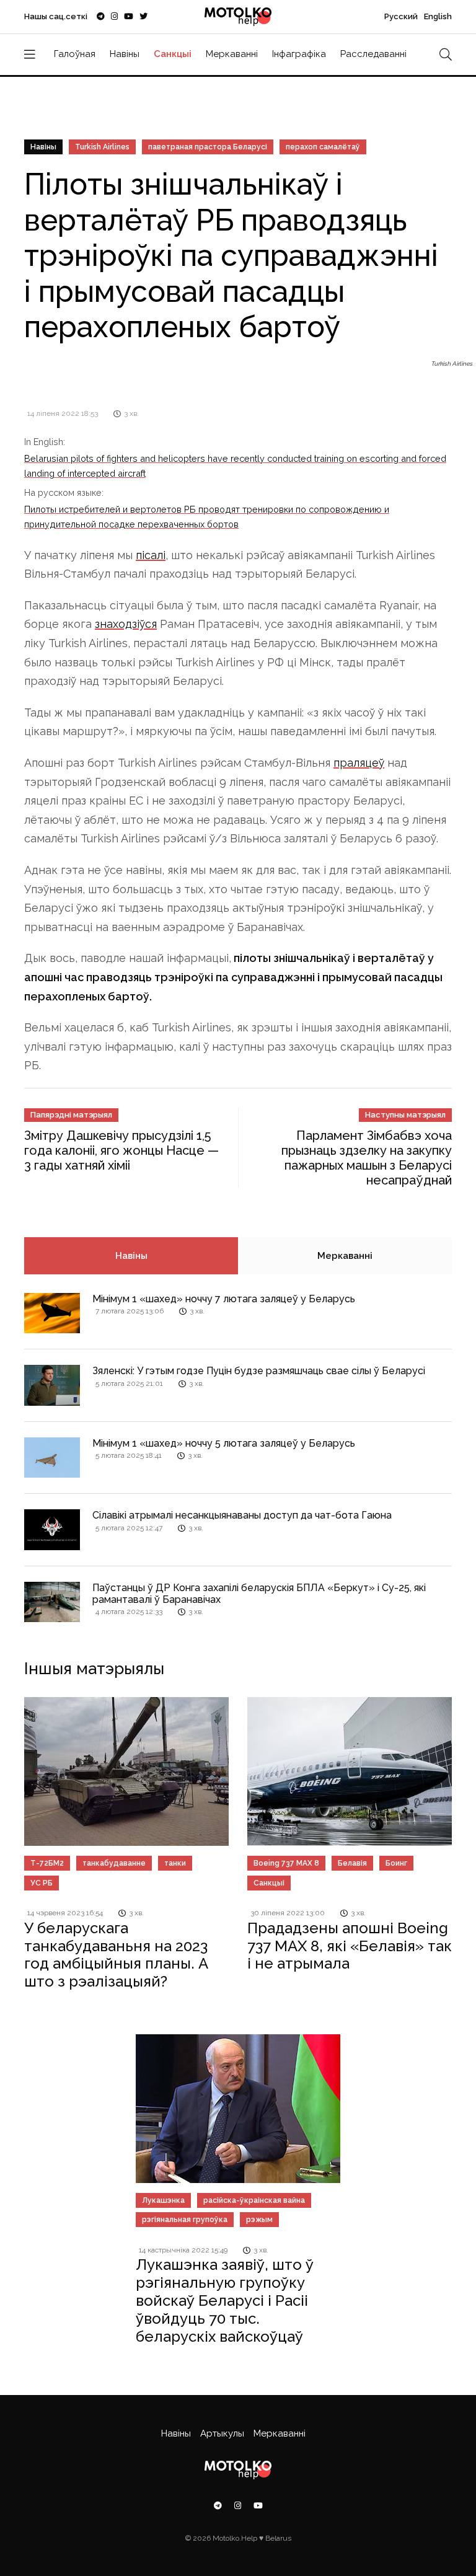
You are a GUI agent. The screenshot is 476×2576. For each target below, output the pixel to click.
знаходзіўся (126, 624)
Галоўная (75, 54)
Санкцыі (173, 54)
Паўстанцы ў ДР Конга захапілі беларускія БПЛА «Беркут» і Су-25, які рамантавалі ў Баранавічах (259, 1594)
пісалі (151, 555)
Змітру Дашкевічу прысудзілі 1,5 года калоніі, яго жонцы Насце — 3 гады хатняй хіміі (121, 1150)
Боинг (396, 1863)
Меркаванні (232, 54)
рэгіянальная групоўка (185, 2220)
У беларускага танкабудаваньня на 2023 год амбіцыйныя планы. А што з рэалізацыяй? (116, 1955)
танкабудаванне (114, 1863)
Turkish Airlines (102, 147)
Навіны (125, 54)
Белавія (352, 1863)
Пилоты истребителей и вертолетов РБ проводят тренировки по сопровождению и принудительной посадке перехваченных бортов (207, 517)
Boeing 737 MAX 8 (286, 1863)
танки (175, 1863)
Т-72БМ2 (47, 1863)
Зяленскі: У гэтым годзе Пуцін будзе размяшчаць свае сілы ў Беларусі (259, 1371)
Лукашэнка (163, 2200)
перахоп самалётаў (323, 147)
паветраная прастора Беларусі (208, 147)
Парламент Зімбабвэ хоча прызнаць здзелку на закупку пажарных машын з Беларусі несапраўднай (367, 1158)
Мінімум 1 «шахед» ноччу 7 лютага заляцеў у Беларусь (224, 1299)
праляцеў (359, 763)
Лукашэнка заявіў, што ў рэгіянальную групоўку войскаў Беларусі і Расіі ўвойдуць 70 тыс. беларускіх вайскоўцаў (225, 2300)
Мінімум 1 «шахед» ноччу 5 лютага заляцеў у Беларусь (224, 1443)
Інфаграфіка (299, 54)
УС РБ (42, 1883)
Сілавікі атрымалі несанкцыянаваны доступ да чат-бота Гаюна (242, 1515)
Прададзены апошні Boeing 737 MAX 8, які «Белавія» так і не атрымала (350, 1946)
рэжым (259, 2220)
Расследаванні (373, 54)
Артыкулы (222, 2433)
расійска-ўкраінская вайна (254, 2200)
